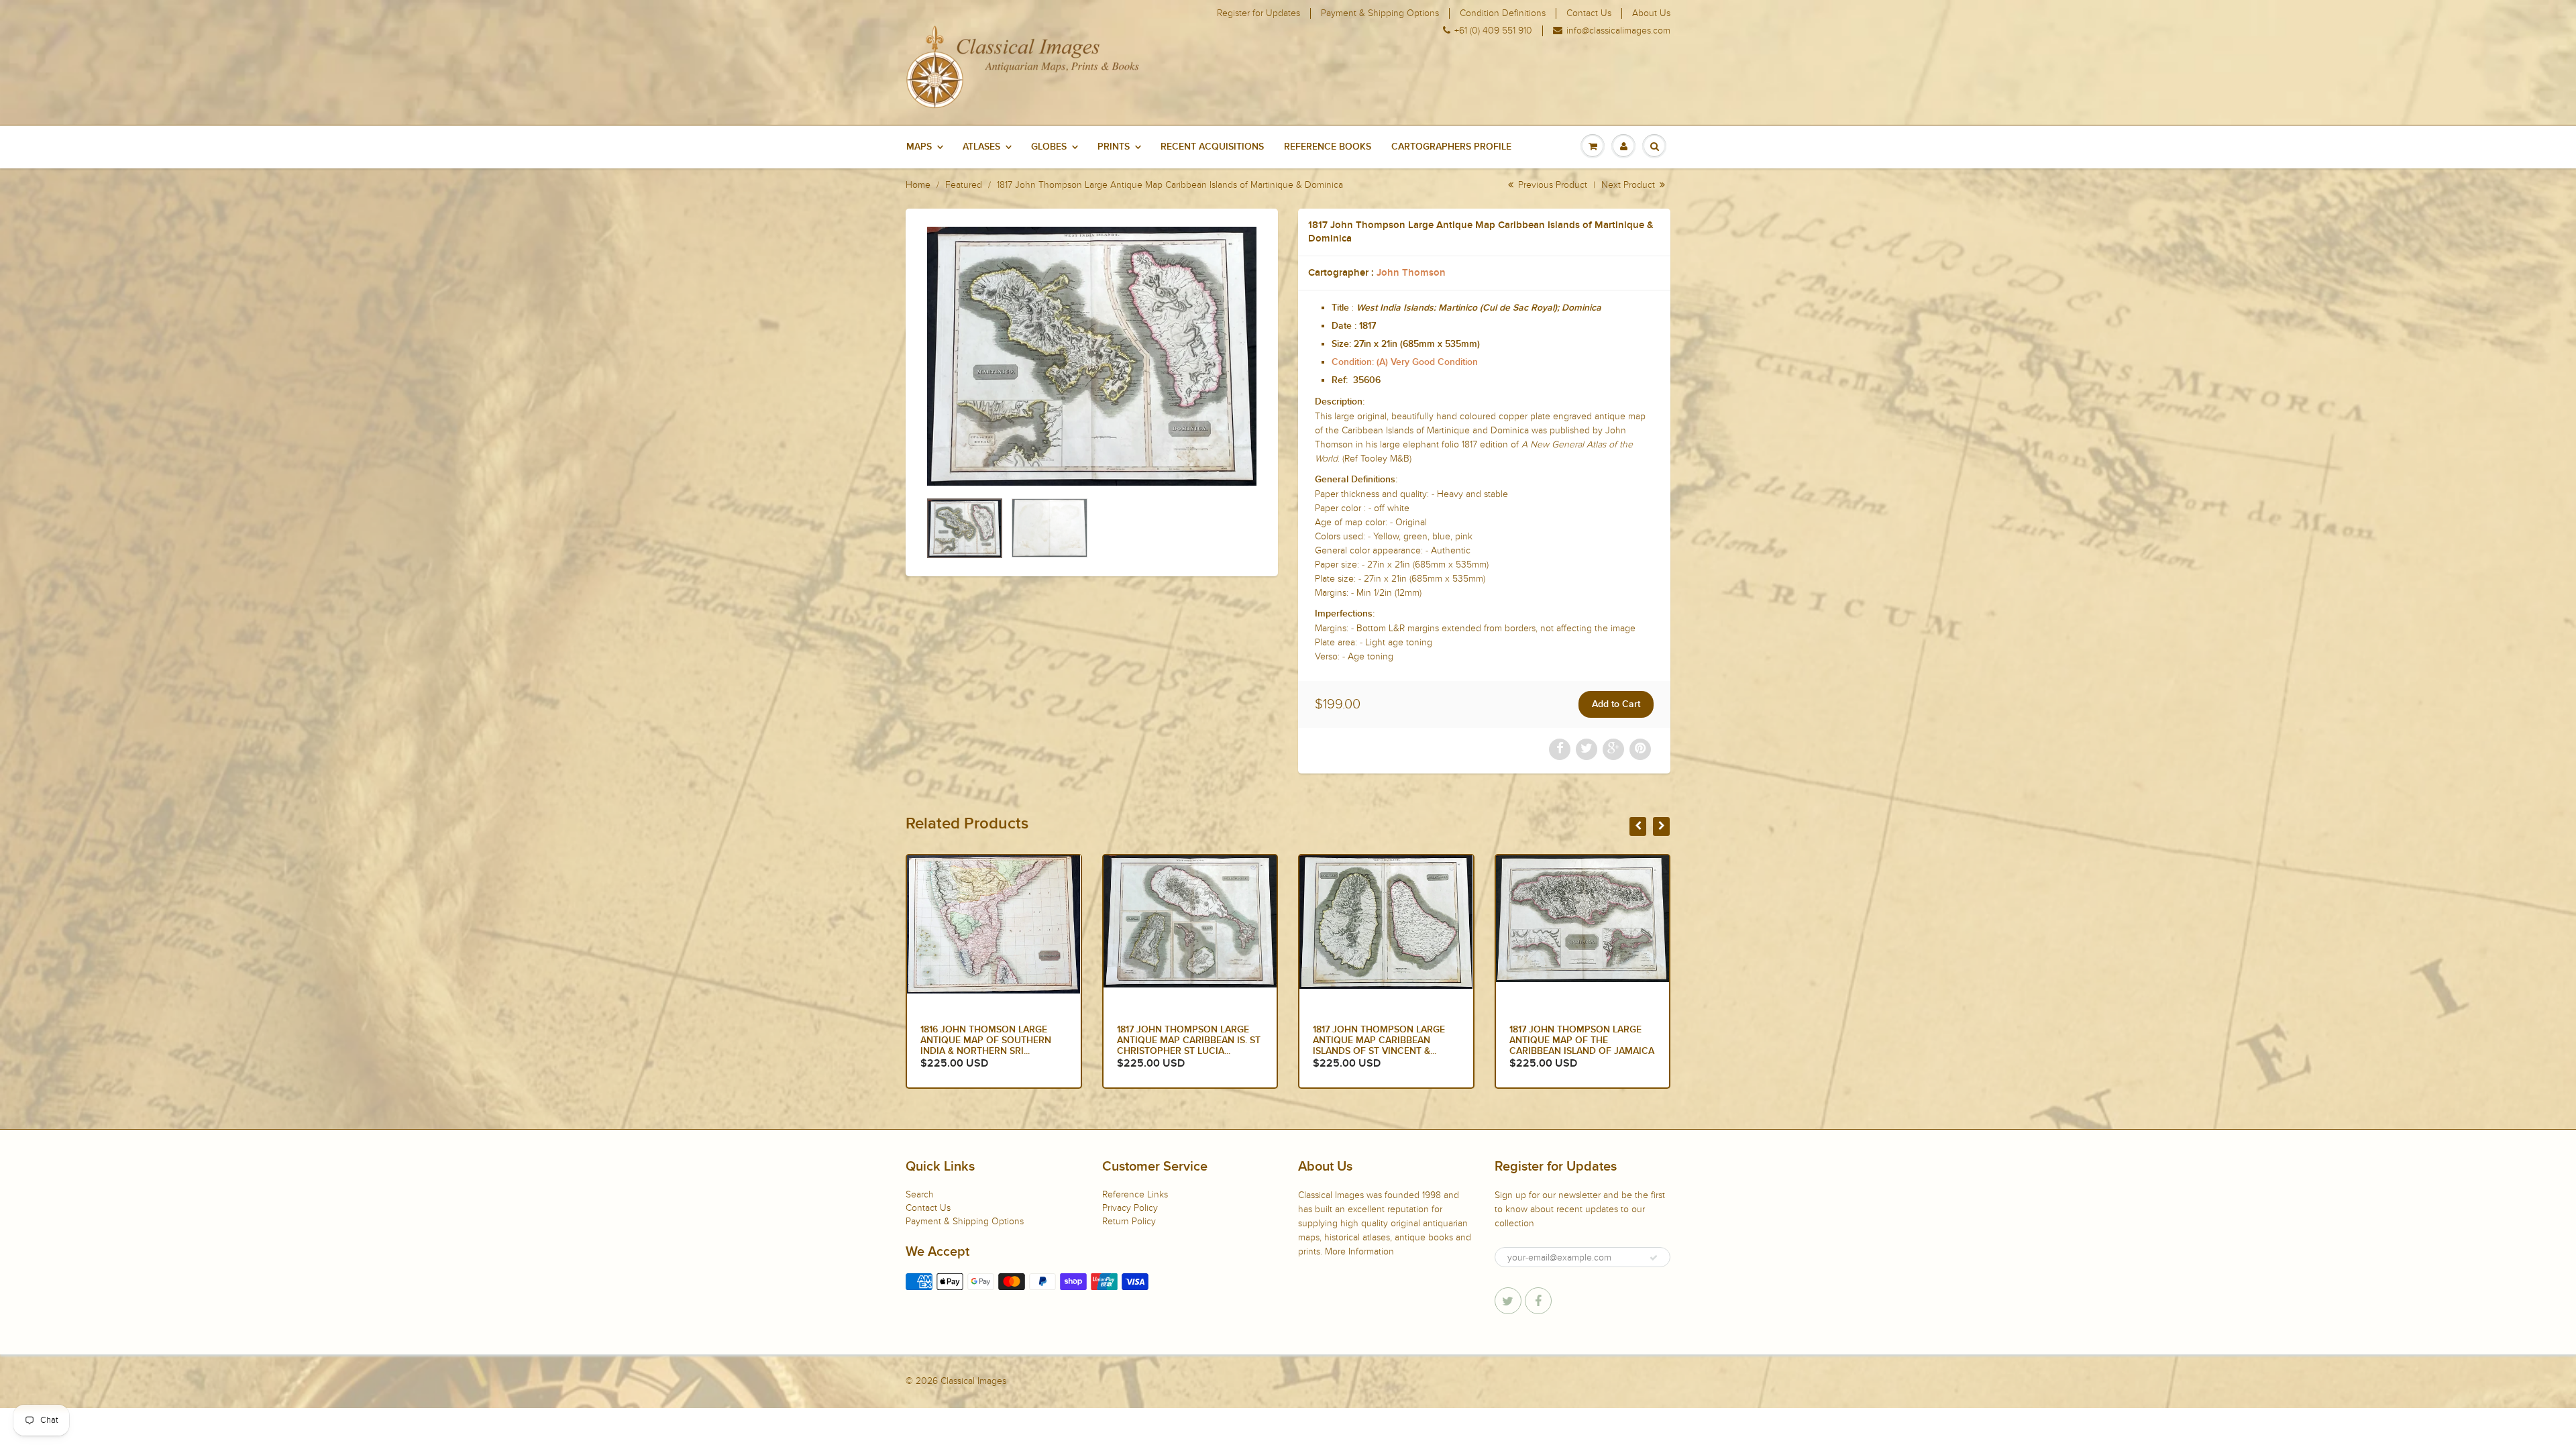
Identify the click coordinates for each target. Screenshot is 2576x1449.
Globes (1049, 147)
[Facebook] (1538, 1301)
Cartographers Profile (1451, 147)
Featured (964, 185)
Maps (919, 147)
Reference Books (1328, 147)
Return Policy (1129, 1221)
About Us (1651, 13)
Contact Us (1589, 13)
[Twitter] (1508, 1301)
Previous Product (1551, 185)
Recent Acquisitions (1212, 147)
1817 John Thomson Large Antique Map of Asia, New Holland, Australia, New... (1573, 1040)
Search (920, 1194)
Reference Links (1135, 1194)
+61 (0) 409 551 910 (1493, 31)
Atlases (981, 147)
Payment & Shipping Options (1380, 13)
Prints (1114, 147)
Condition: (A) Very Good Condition (1405, 362)
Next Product (1629, 185)
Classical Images (973, 1381)
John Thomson (1411, 273)
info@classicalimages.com (1618, 31)
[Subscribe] (1654, 1258)
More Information (1359, 1251)
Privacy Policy (1130, 1208)
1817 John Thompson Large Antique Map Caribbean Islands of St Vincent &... (1183, 1040)
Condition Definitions (1503, 13)
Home (918, 185)
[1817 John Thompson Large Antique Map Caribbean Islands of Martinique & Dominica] (1092, 356)
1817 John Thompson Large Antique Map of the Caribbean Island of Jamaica (1385, 1040)
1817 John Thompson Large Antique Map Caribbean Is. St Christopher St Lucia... (992, 1040)
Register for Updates (1258, 13)
